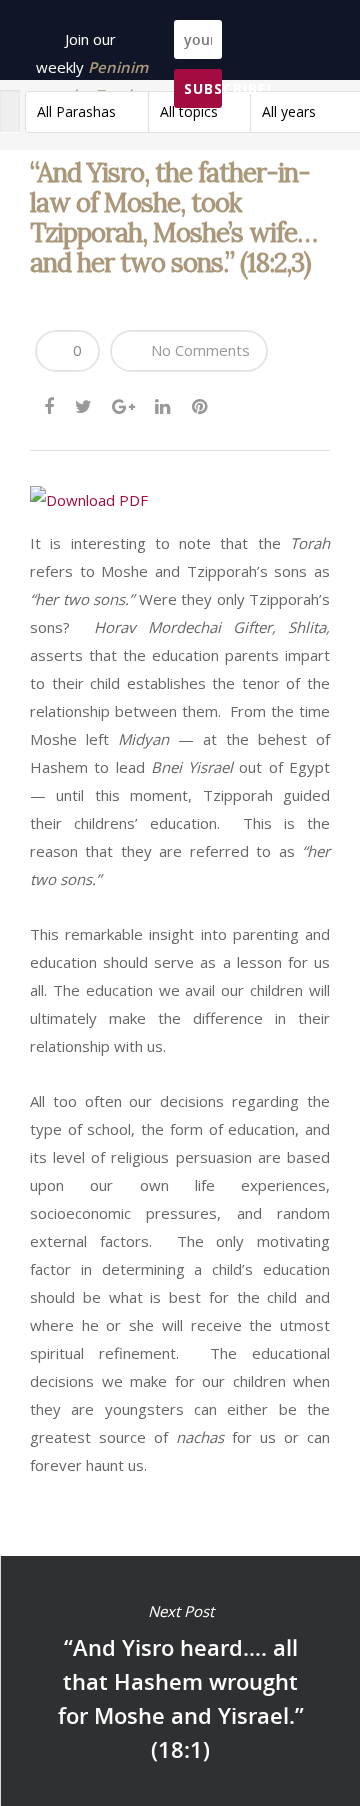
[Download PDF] (89, 500)
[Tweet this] (84, 402)
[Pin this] (201, 402)
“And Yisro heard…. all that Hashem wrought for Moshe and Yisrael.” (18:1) (180, 1681)
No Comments (198, 350)
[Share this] (50, 402)
